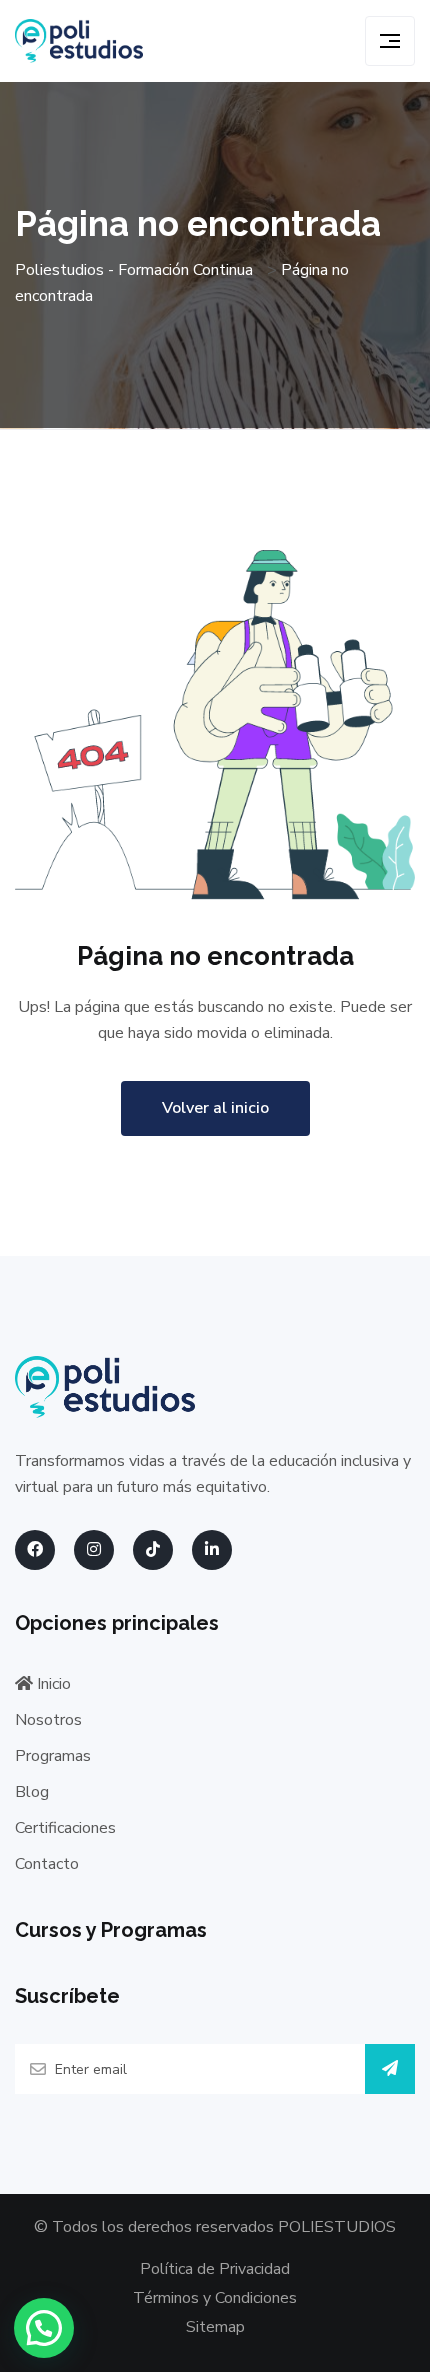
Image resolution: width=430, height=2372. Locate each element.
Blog (32, 1792)
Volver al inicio (215, 1108)
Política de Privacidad (215, 2269)
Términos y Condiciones (215, 2298)
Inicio (52, 1684)
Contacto (47, 1864)
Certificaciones (65, 1828)
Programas (53, 1756)
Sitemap (215, 2327)
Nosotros (48, 1720)
